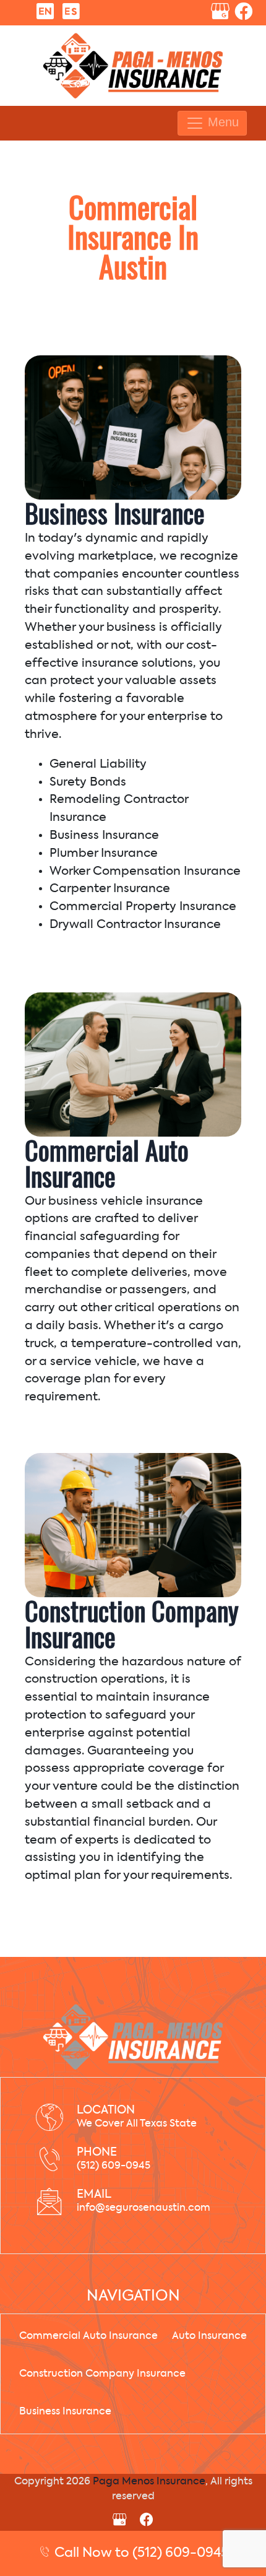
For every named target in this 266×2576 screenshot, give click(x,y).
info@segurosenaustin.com (144, 2208)
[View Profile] (220, 14)
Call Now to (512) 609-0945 (140, 2553)
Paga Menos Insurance (149, 2482)
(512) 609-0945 (114, 2166)
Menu (221, 122)
